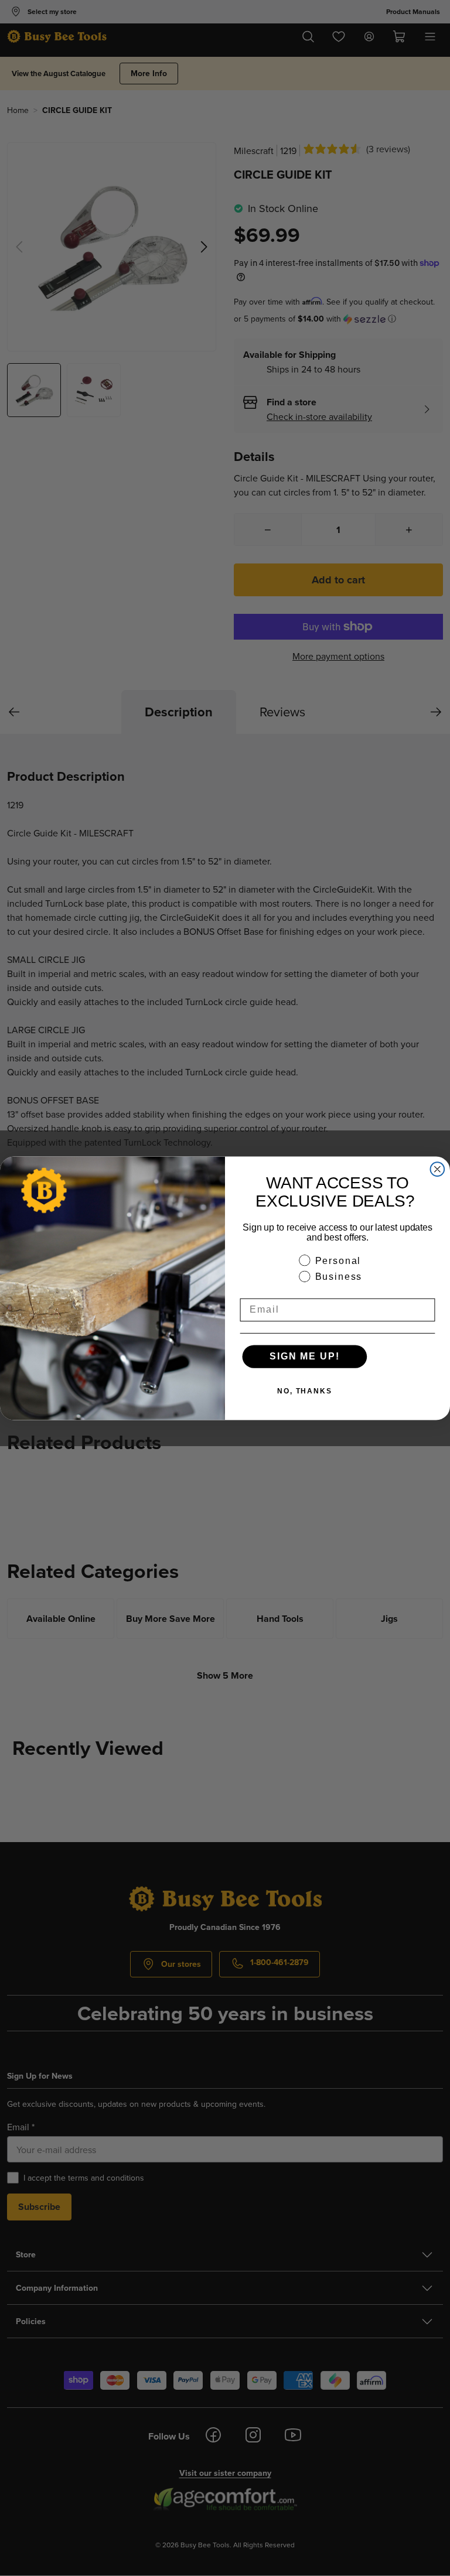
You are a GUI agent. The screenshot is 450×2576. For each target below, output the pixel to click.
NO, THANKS (305, 1391)
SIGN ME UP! (304, 1356)
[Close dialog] (438, 1169)
